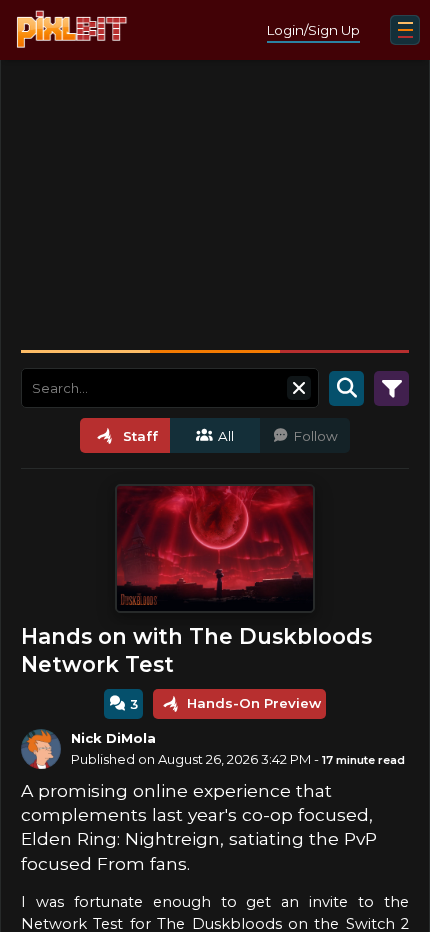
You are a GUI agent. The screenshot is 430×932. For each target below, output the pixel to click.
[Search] (346, 388)
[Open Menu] (405, 30)
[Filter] (391, 388)
